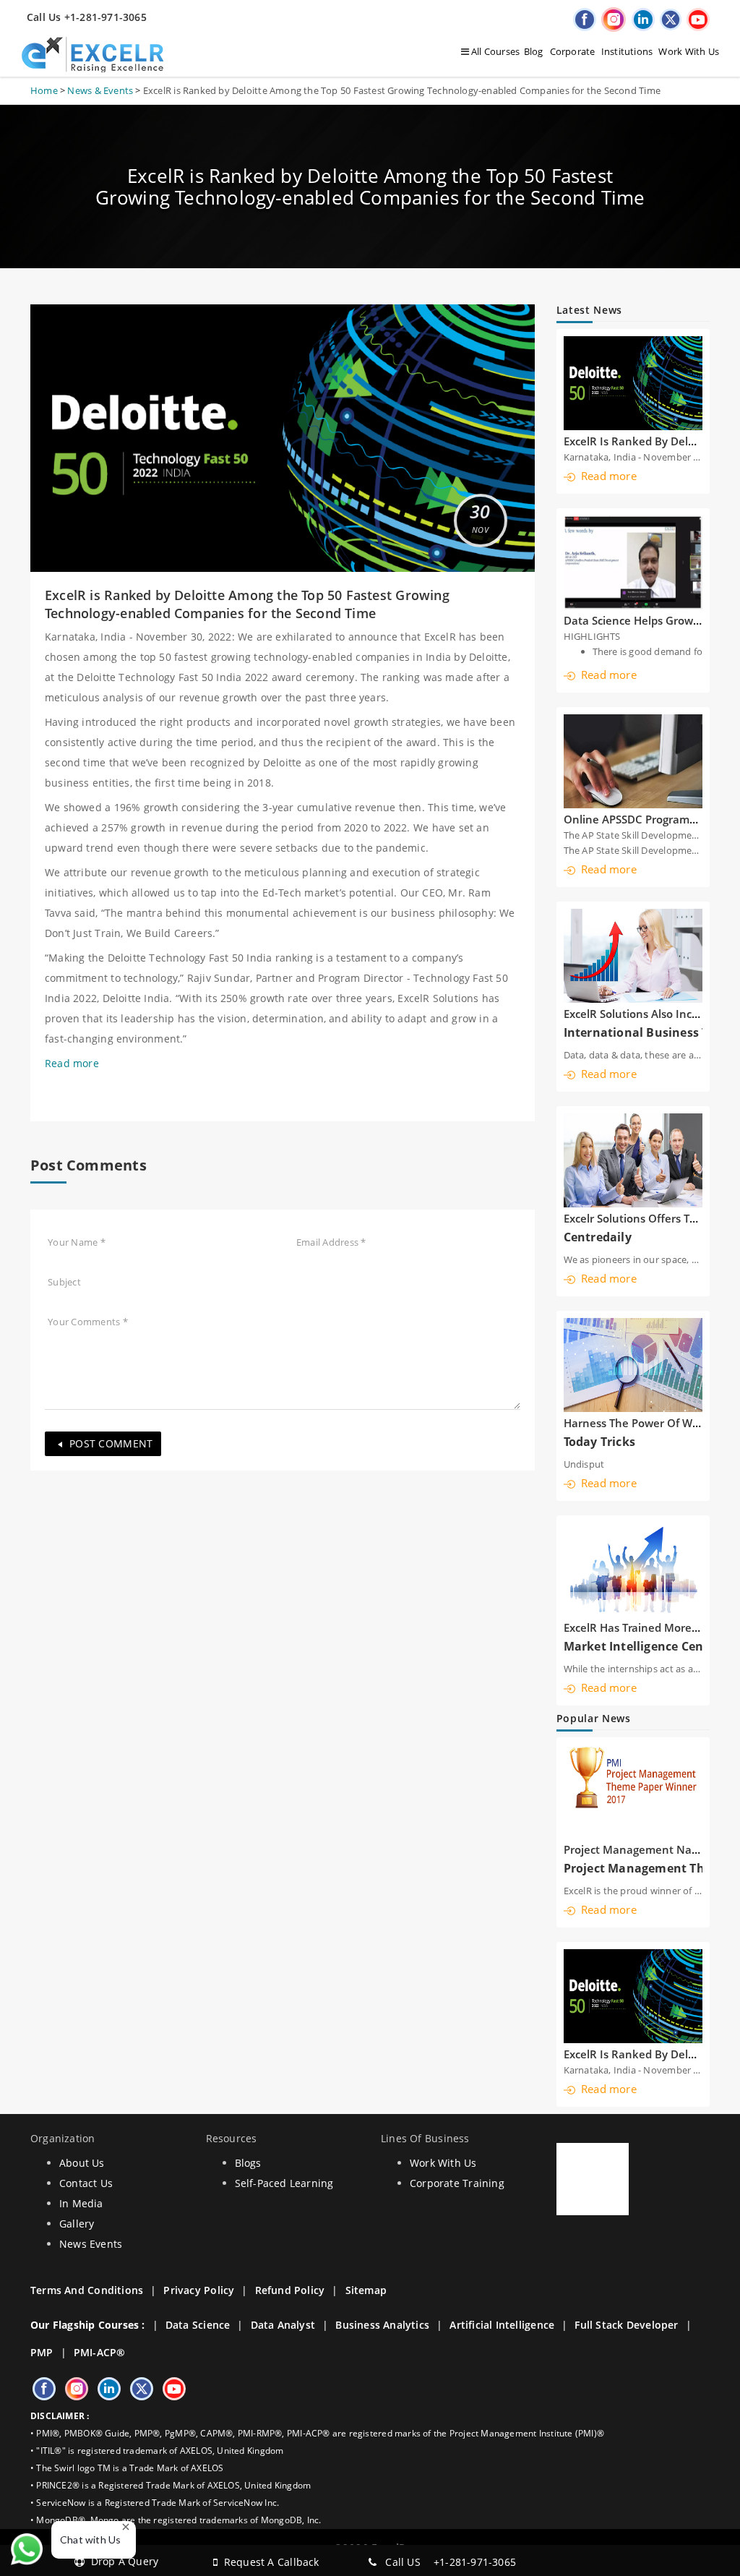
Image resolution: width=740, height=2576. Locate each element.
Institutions (627, 51)
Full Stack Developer (626, 2325)
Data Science (198, 2325)
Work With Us (689, 51)
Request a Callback (268, 2562)
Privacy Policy (199, 2290)
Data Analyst (283, 2325)
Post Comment (111, 1443)
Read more (72, 1063)
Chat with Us (91, 2539)
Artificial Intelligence (502, 2325)
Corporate (573, 51)
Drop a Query (121, 2561)
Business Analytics (382, 2325)
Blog (534, 51)
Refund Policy (290, 2290)
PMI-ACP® (100, 2352)
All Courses (495, 51)
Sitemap (366, 2290)
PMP (42, 2352)
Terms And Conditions (87, 2290)
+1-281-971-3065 (475, 2562)
